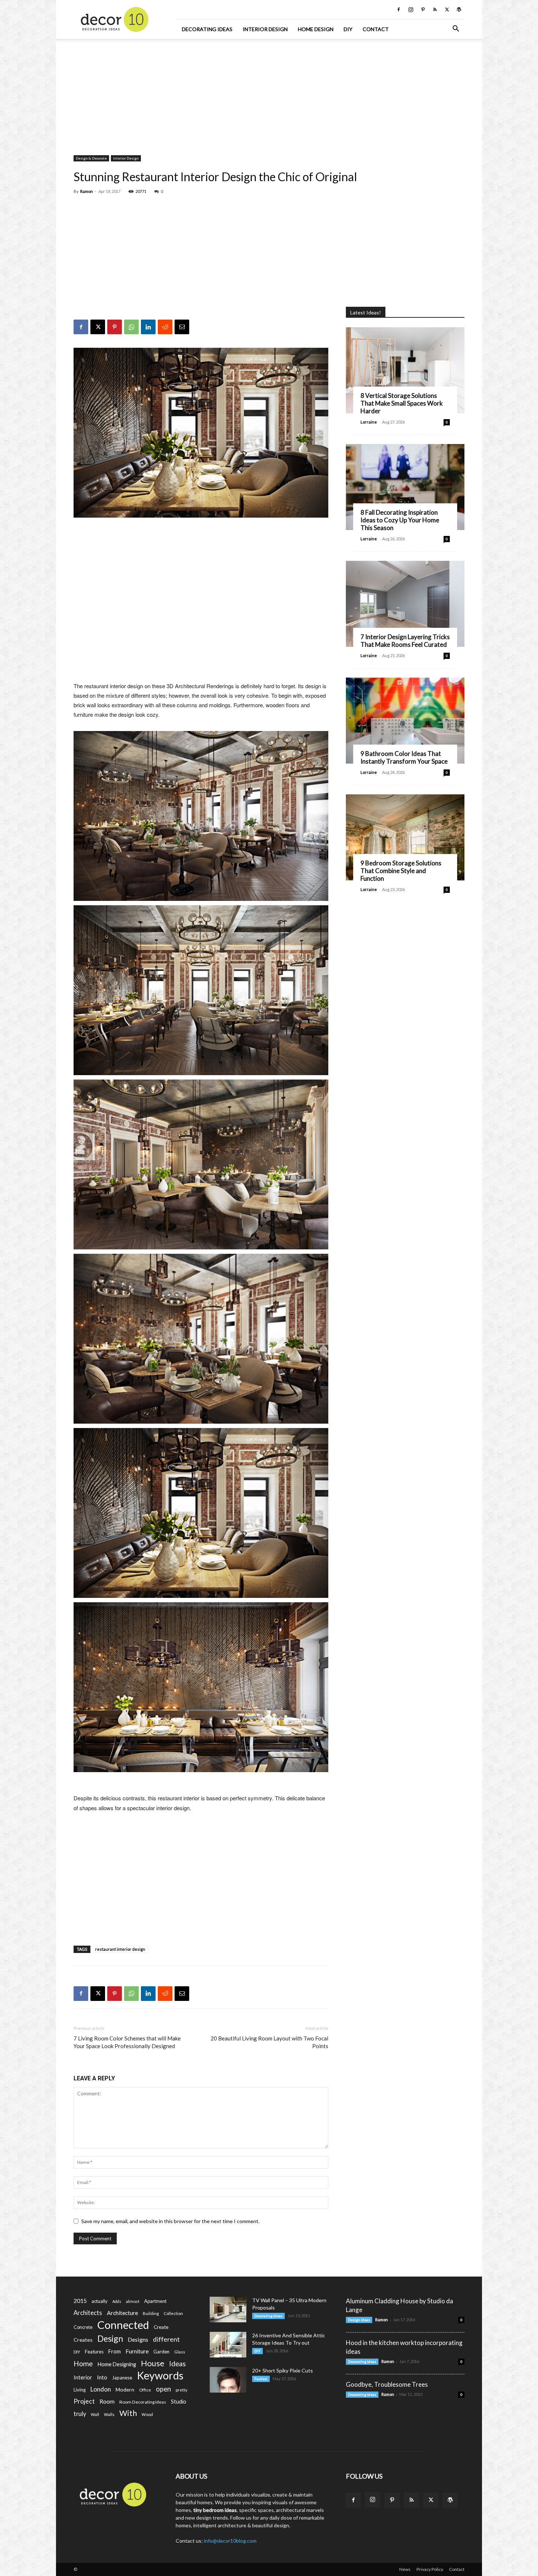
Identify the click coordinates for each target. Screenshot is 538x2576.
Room (107, 2401)
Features (94, 2352)
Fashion (261, 2379)
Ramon (87, 191)
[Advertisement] (269, 93)
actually (100, 2301)
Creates (83, 2340)
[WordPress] (459, 10)
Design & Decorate (91, 158)
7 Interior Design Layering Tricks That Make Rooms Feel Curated (405, 641)
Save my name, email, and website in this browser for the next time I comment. (170, 2221)
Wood (147, 2414)
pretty (182, 2390)
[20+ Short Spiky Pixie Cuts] (228, 2380)
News (405, 2569)
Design (110, 2339)
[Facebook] (399, 10)
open (163, 2389)
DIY (348, 29)
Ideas (178, 2364)
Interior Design (265, 29)
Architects (88, 2313)
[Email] (182, 327)
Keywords (160, 2376)
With (128, 2413)
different (166, 2339)
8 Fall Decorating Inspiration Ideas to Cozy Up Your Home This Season (400, 520)
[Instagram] (411, 10)
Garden (161, 2352)
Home (83, 2363)
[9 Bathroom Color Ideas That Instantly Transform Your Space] (405, 721)
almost (133, 2301)
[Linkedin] (148, 327)
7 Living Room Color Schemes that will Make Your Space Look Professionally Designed (127, 2042)
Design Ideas (359, 2320)
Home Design (316, 29)
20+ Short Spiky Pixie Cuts (283, 2370)
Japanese (122, 2378)
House (153, 2363)
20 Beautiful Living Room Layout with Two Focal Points (269, 2042)
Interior (83, 2377)
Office (145, 2390)
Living (80, 2390)
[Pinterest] (423, 10)
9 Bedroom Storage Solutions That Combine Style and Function (401, 871)
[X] (447, 10)
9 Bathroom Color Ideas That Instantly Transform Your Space (404, 757)
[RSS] (435, 10)
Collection (173, 2313)
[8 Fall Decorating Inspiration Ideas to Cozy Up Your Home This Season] (405, 487)
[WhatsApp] (131, 327)
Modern (125, 2389)
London (101, 2389)
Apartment (155, 2301)
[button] (456, 29)
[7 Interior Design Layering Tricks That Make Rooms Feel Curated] (405, 604)
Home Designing (117, 2364)
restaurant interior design (120, 1949)
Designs (138, 2339)
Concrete (83, 2327)
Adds (117, 2301)
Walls (109, 2414)
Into (102, 2377)
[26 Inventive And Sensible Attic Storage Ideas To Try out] (228, 2345)
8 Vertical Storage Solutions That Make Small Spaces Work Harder (402, 403)
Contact (376, 29)
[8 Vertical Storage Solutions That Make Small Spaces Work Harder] (405, 370)
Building (151, 2313)
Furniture (137, 2351)
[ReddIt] (165, 327)
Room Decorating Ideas (143, 2402)
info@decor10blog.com (230, 2541)
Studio (179, 2402)
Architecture (122, 2313)
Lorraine (369, 422)
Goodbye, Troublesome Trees (387, 2384)
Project (84, 2401)
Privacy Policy (430, 2569)
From (115, 2351)
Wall (95, 2414)
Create (161, 2327)
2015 (80, 2301)
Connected (123, 2325)
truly (80, 2414)
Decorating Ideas (207, 29)
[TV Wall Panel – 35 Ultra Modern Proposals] (228, 2310)
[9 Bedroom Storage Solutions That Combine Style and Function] (405, 837)
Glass (180, 2352)
